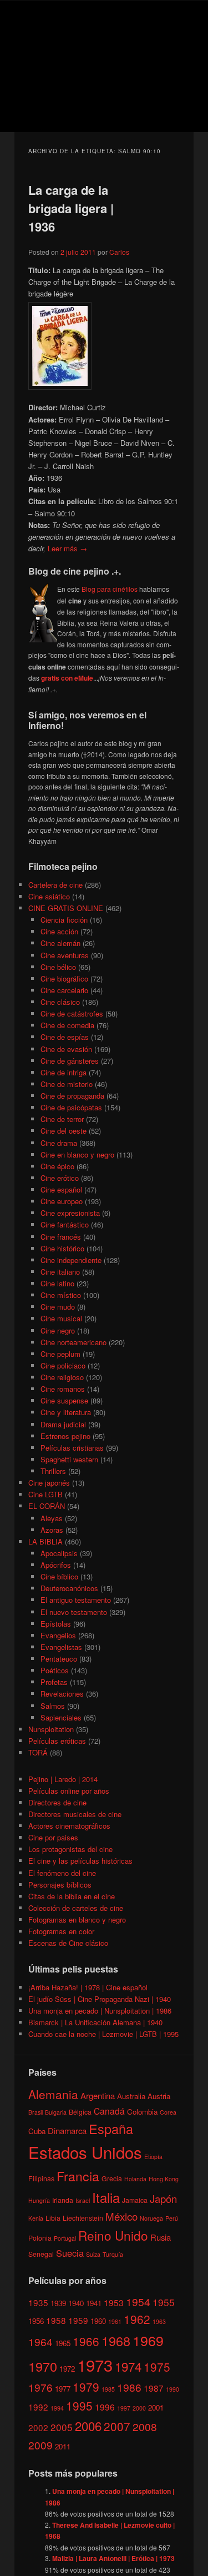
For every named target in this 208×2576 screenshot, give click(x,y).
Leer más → (67, 548)
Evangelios (58, 1635)
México (121, 2216)
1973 (95, 2364)
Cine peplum (60, 1354)
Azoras (52, 1530)
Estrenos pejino (65, 1436)
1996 (105, 2407)
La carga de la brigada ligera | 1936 (71, 208)
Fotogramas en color (61, 1931)
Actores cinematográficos (69, 1826)
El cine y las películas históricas (80, 1861)
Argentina (98, 2095)
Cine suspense (64, 1400)
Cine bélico (58, 967)
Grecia (112, 2178)
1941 (94, 2303)
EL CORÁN (47, 1506)
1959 (78, 2320)
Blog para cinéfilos (110, 589)
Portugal (65, 2238)
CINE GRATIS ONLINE (66, 908)
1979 (86, 2387)
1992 (38, 2407)
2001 (156, 2408)
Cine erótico (60, 1178)
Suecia (70, 2253)
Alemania (53, 2094)
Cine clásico (60, 1002)
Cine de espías (65, 1037)
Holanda (135, 2179)
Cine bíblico (59, 1576)
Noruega (151, 2218)
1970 (43, 2366)
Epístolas (56, 1624)
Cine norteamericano (73, 1342)
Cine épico (57, 1166)
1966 (86, 2341)
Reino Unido (113, 2235)
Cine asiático (49, 896)
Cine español (61, 1189)
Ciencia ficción (64, 920)
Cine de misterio (67, 1084)
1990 (173, 2389)
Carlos (119, 252)
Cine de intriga (64, 1072)
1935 (38, 2302)
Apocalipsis (59, 1553)
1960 (98, 2321)
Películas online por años (69, 1791)
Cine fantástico (65, 1224)
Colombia (142, 2112)
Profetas (54, 1682)
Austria (159, 2096)
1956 (36, 2321)
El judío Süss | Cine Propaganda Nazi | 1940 (100, 1999)
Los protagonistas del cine (70, 1849)
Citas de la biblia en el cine (72, 1896)
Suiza (93, 2254)
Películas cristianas (72, 1448)
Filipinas (41, 2178)
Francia (78, 2176)
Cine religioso (62, 1377)
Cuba (37, 2131)
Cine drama (59, 1143)
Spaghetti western (69, 1459)
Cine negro (58, 1330)
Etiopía (153, 2157)
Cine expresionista (70, 1213)
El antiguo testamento (76, 1600)
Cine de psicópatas (71, 1107)
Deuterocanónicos (69, 1588)
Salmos (53, 1706)
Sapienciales (61, 1717)
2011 (63, 2446)
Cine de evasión (66, 1049)
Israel (83, 2200)
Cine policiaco (63, 1365)
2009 (40, 2445)
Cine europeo (62, 1201)
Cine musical (61, 1318)
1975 (157, 2367)
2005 (62, 2427)
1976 (40, 2387)
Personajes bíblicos (60, 1885)
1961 (115, 2321)
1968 (116, 2341)
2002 (38, 2427)
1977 (63, 2389)
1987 (154, 2388)
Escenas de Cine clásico (68, 1943)
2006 (88, 2426)
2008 (145, 2426)
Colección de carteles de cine (76, 1908)
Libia (53, 2218)
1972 (67, 2369)
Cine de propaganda (72, 1096)
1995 (79, 2406)
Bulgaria (56, 2112)
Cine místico (61, 1295)
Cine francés (61, 1237)
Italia (106, 2197)
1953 (114, 2302)
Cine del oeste (64, 1131)
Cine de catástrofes (72, 1013)
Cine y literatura (66, 1412)
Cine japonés (49, 1483)
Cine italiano (60, 1272)
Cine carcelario (64, 990)
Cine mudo (58, 1307)
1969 (148, 2340)
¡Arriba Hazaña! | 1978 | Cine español (88, 1987)
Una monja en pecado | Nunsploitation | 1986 (100, 2011)
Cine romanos (63, 1389)
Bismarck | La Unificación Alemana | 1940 (95, 2022)
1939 (58, 2303)
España (111, 2129)
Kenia (36, 2218)
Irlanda (63, 2200)
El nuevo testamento (74, 1612)
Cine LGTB (45, 1494)
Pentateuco (59, 1659)
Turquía (113, 2254)
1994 (57, 2408)
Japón (163, 2198)
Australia (131, 2096)
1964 (40, 2341)
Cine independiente (71, 1260)
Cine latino (57, 1283)
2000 (139, 2408)
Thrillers (53, 1471)
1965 (63, 2343)
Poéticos (55, 1670)
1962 (137, 2319)
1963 (159, 2321)
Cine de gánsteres (70, 1061)
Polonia (40, 2238)
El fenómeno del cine (62, 1873)
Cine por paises (53, 1837)
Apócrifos (56, 1565)
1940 (76, 2303)
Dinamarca (67, 2130)
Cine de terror (62, 1119)
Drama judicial (63, 1424)
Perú (172, 2218)
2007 (117, 2426)
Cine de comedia (67, 1025)
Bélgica (80, 2112)
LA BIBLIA (45, 1541)
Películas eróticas (57, 1741)
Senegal (41, 2254)
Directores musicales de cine (75, 1814)
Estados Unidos (85, 2152)
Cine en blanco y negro (77, 1154)
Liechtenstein (83, 2218)
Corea (168, 2112)
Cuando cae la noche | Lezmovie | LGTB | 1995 (103, 2034)
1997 (124, 2408)
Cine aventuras (65, 955)
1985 (108, 2389)
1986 (129, 2387)
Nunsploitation (51, 1729)
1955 (164, 2302)
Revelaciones (62, 1694)
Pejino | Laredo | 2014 (63, 1779)
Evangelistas (61, 1647)
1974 (128, 2366)
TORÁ (38, 1752)
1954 (138, 2301)
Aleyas (52, 1518)
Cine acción (59, 931)
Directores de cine (57, 1802)
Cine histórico (62, 1248)
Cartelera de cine (55, 885)
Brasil (35, 2112)
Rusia (161, 2237)
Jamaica (135, 2200)
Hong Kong (164, 2179)
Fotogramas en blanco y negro (77, 1920)
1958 (56, 2320)
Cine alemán (60, 943)
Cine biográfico (64, 978)
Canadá (109, 2111)
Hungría (39, 2200)
